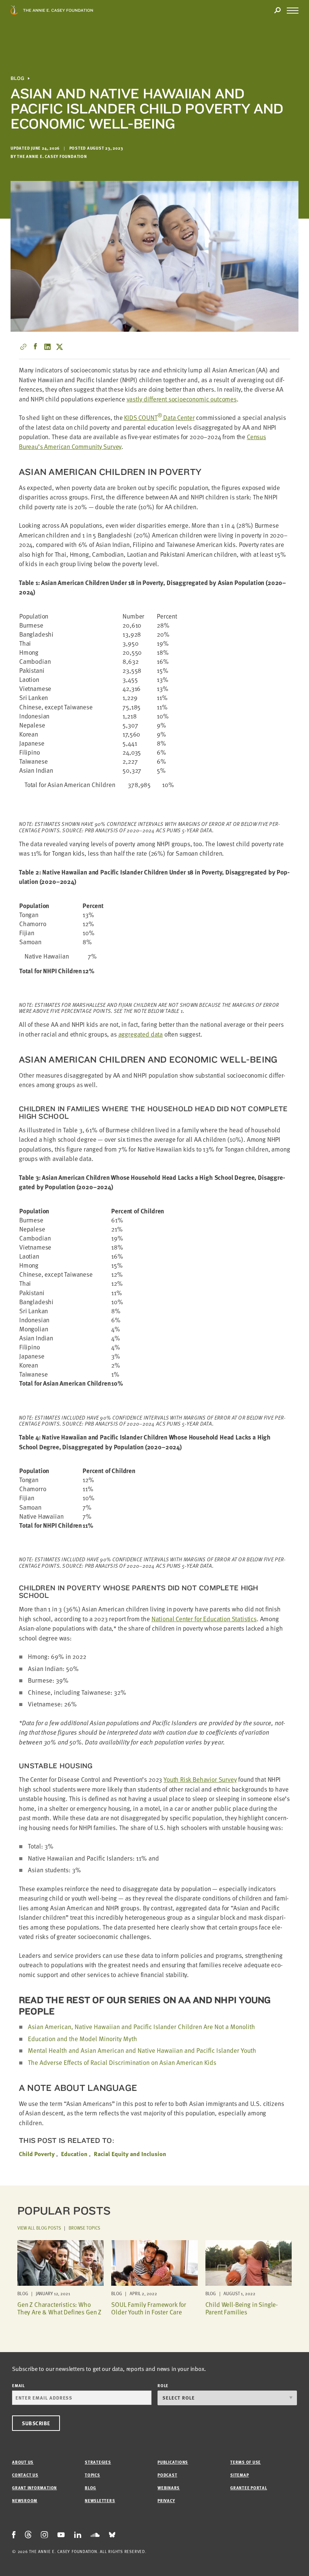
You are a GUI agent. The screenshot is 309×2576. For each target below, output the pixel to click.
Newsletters (100, 2500)
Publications (173, 2462)
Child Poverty (37, 2154)
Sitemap (239, 2475)
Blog (17, 78)
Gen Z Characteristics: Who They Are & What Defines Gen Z (59, 2308)
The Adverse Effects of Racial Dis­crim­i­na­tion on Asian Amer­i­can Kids (122, 2062)
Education (74, 2154)
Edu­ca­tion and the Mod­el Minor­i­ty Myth (83, 2039)
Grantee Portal (249, 2488)
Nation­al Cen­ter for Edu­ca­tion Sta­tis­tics (204, 1619)
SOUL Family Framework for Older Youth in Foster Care (149, 2308)
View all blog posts (39, 2228)
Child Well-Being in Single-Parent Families (242, 2308)
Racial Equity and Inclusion (130, 2154)
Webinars (169, 2488)
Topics (93, 2475)
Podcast (167, 2475)
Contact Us (25, 2475)
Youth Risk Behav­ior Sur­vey (200, 1779)
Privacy (166, 2500)
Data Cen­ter (159, 417)
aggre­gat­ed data (141, 1034)
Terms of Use (246, 2462)
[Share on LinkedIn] (47, 347)
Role (163, 2385)
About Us (23, 2462)
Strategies (98, 2462)
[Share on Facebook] (35, 347)
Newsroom (25, 2500)
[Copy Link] (23, 347)
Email (18, 2385)
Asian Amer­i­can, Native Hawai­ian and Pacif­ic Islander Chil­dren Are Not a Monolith (141, 2027)
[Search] (277, 11)
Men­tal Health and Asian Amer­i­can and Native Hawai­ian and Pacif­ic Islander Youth (142, 2050)
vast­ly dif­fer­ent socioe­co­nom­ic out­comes (182, 399)
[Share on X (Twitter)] (60, 347)
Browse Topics (84, 2228)
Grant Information (34, 2488)
